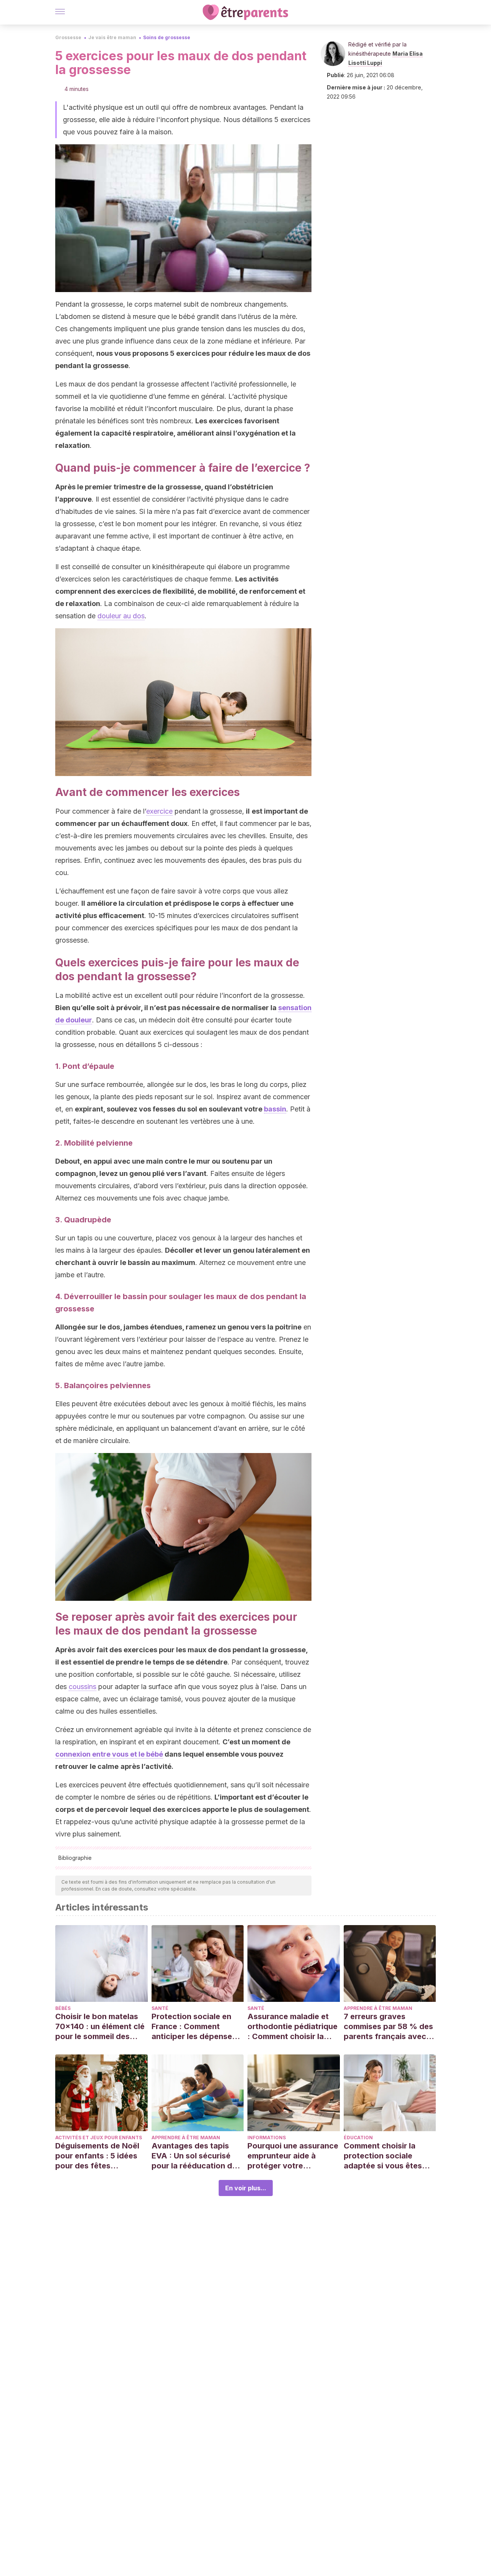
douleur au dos (121, 616)
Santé (160, 2008)
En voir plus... (246, 2188)
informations (267, 2138)
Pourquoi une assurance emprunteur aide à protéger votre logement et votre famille (293, 2156)
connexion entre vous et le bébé (109, 1754)
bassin (275, 1109)
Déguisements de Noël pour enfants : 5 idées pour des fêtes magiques (97, 2156)
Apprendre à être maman (378, 2008)
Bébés (63, 2008)
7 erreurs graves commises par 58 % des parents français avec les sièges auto (388, 2027)
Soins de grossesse (167, 37)
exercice (159, 811)
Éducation (358, 2138)
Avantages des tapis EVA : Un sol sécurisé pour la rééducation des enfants (196, 2156)
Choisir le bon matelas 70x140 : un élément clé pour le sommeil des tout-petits (100, 2027)
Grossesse (68, 37)
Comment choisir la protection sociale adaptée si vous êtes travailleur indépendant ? (387, 2156)
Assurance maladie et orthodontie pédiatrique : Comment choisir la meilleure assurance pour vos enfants (292, 2027)
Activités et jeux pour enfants (99, 2138)
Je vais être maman (112, 37)
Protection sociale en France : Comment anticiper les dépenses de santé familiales (194, 2027)
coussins (82, 1687)
